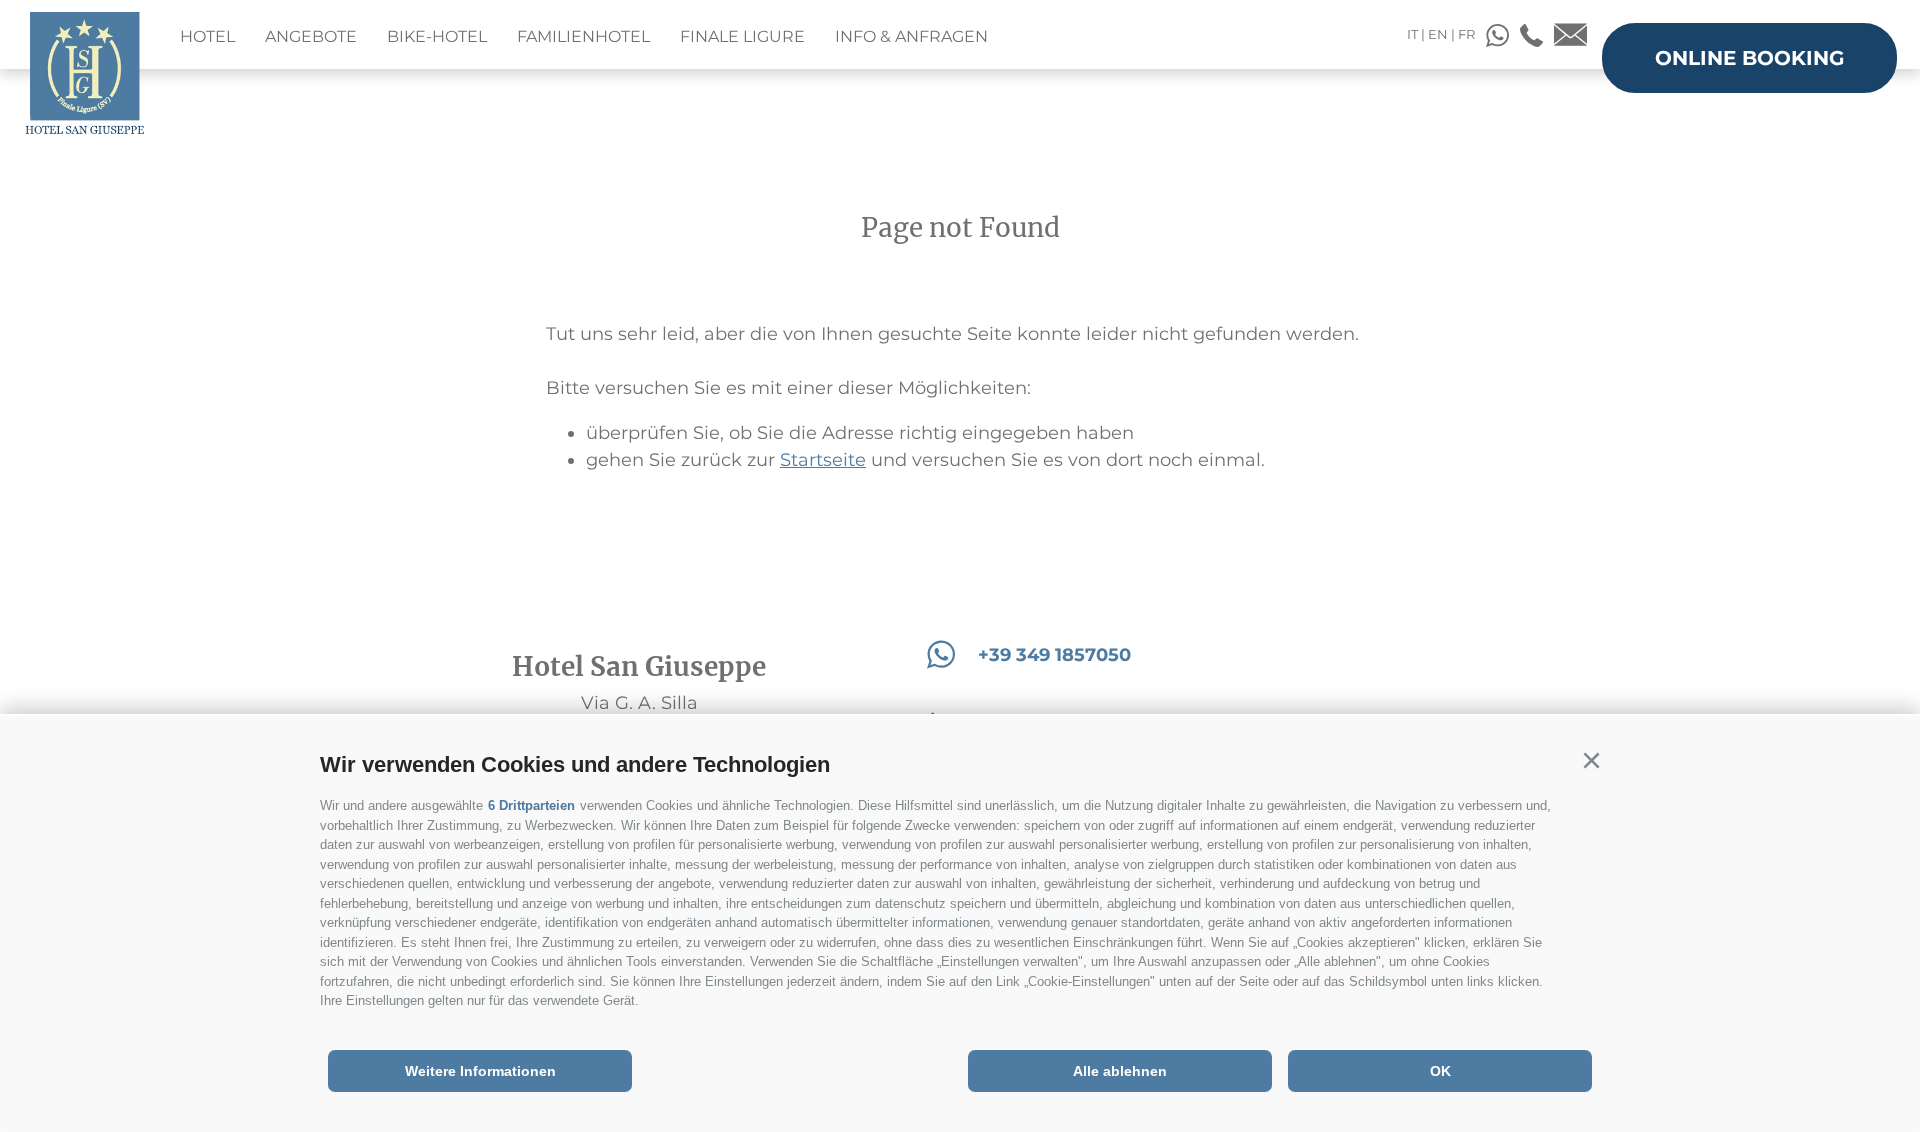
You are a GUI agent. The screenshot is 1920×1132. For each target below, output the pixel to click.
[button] (1591, 761)
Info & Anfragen (911, 36)
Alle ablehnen (1120, 1071)
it (1412, 34)
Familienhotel (583, 36)
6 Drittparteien (531, 805)
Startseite (823, 460)
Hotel (207, 36)
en (1438, 34)
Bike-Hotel (437, 36)
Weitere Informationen (480, 1071)
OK (1440, 1071)
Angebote (311, 36)
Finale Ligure (742, 36)
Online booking (1749, 58)
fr (1466, 34)
